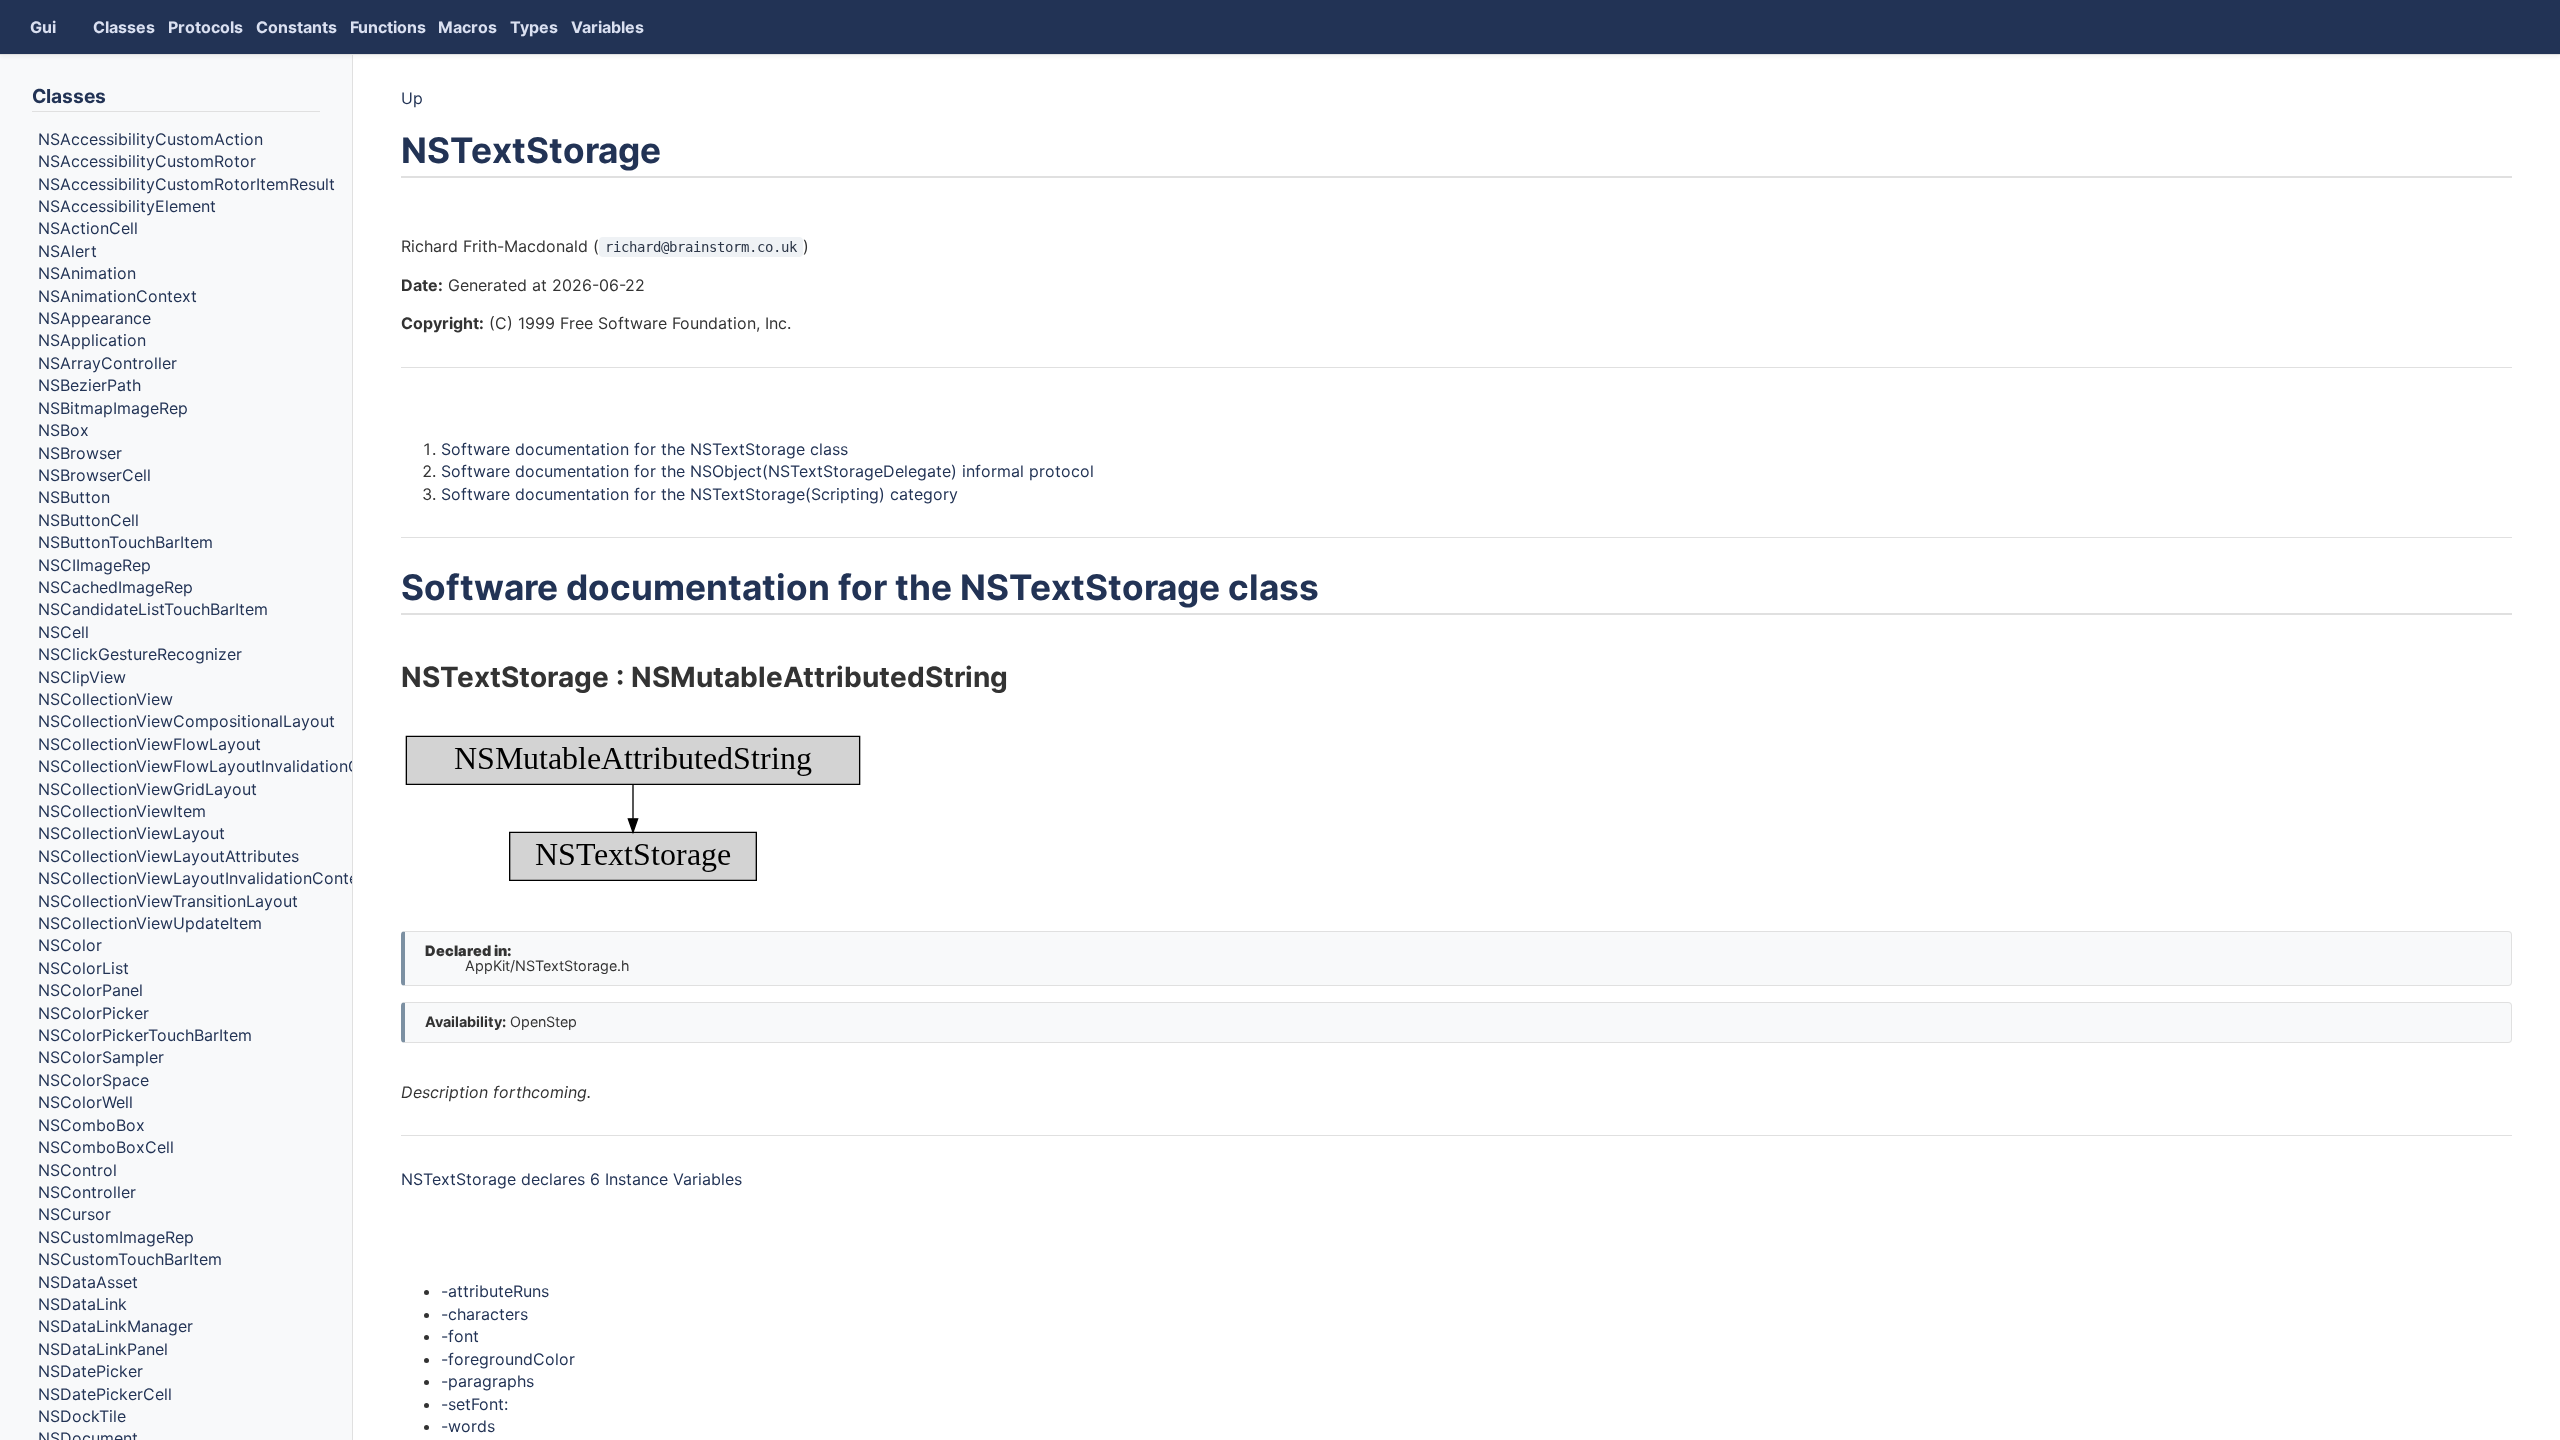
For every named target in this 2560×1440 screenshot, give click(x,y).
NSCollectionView (105, 699)
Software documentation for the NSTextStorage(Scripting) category (699, 494)
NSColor (70, 946)
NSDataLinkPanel (103, 1349)
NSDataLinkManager (115, 1327)
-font (460, 1336)
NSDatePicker (90, 1371)
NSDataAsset (88, 1282)
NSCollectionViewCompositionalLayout (186, 722)
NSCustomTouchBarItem (130, 1259)
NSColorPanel (90, 990)
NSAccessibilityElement (127, 206)
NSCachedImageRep (115, 587)
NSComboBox (91, 1125)
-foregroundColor (508, 1359)
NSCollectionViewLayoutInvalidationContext (205, 878)
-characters (484, 1314)
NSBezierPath (89, 385)
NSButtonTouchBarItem (125, 542)
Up (412, 98)
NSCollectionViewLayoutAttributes (168, 856)
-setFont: (474, 1404)
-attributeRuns (495, 1291)
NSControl (77, 1170)
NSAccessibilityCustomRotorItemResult (186, 184)
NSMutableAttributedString (819, 677)
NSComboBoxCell (106, 1147)
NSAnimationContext (117, 296)
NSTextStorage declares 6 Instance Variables (571, 1179)
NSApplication (92, 341)
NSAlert (67, 251)
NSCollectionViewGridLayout (147, 789)
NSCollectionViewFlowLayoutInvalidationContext (223, 766)
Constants (296, 27)
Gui (43, 27)
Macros (467, 27)
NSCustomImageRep (116, 1237)
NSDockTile (82, 1416)
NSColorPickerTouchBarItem (145, 1035)
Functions (388, 27)
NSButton (74, 498)
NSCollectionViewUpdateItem (150, 923)
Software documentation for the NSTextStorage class (644, 449)
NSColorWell (85, 1102)
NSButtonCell (88, 520)
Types (534, 27)
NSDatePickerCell (105, 1394)
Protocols (205, 27)
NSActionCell (88, 229)
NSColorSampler (101, 1058)
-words (468, 1426)
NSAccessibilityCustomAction (150, 139)
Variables (607, 27)
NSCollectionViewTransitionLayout (168, 901)
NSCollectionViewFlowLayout (149, 744)
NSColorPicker (93, 1013)
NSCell (63, 632)
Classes (124, 27)
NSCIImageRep (94, 565)
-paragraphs (487, 1381)
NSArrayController (107, 363)
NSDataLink (82, 1304)
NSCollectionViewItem (122, 811)
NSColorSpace (93, 1080)
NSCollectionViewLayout (131, 834)
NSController (87, 1192)
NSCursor (74, 1215)
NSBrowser (80, 453)
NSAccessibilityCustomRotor (147, 161)
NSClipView (82, 677)
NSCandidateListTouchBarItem (153, 610)
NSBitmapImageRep (113, 408)
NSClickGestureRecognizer (140, 654)
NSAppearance (94, 318)
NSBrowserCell (94, 475)
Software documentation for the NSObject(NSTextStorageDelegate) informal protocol (767, 471)
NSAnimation (87, 273)
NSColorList (83, 968)
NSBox (63, 430)
